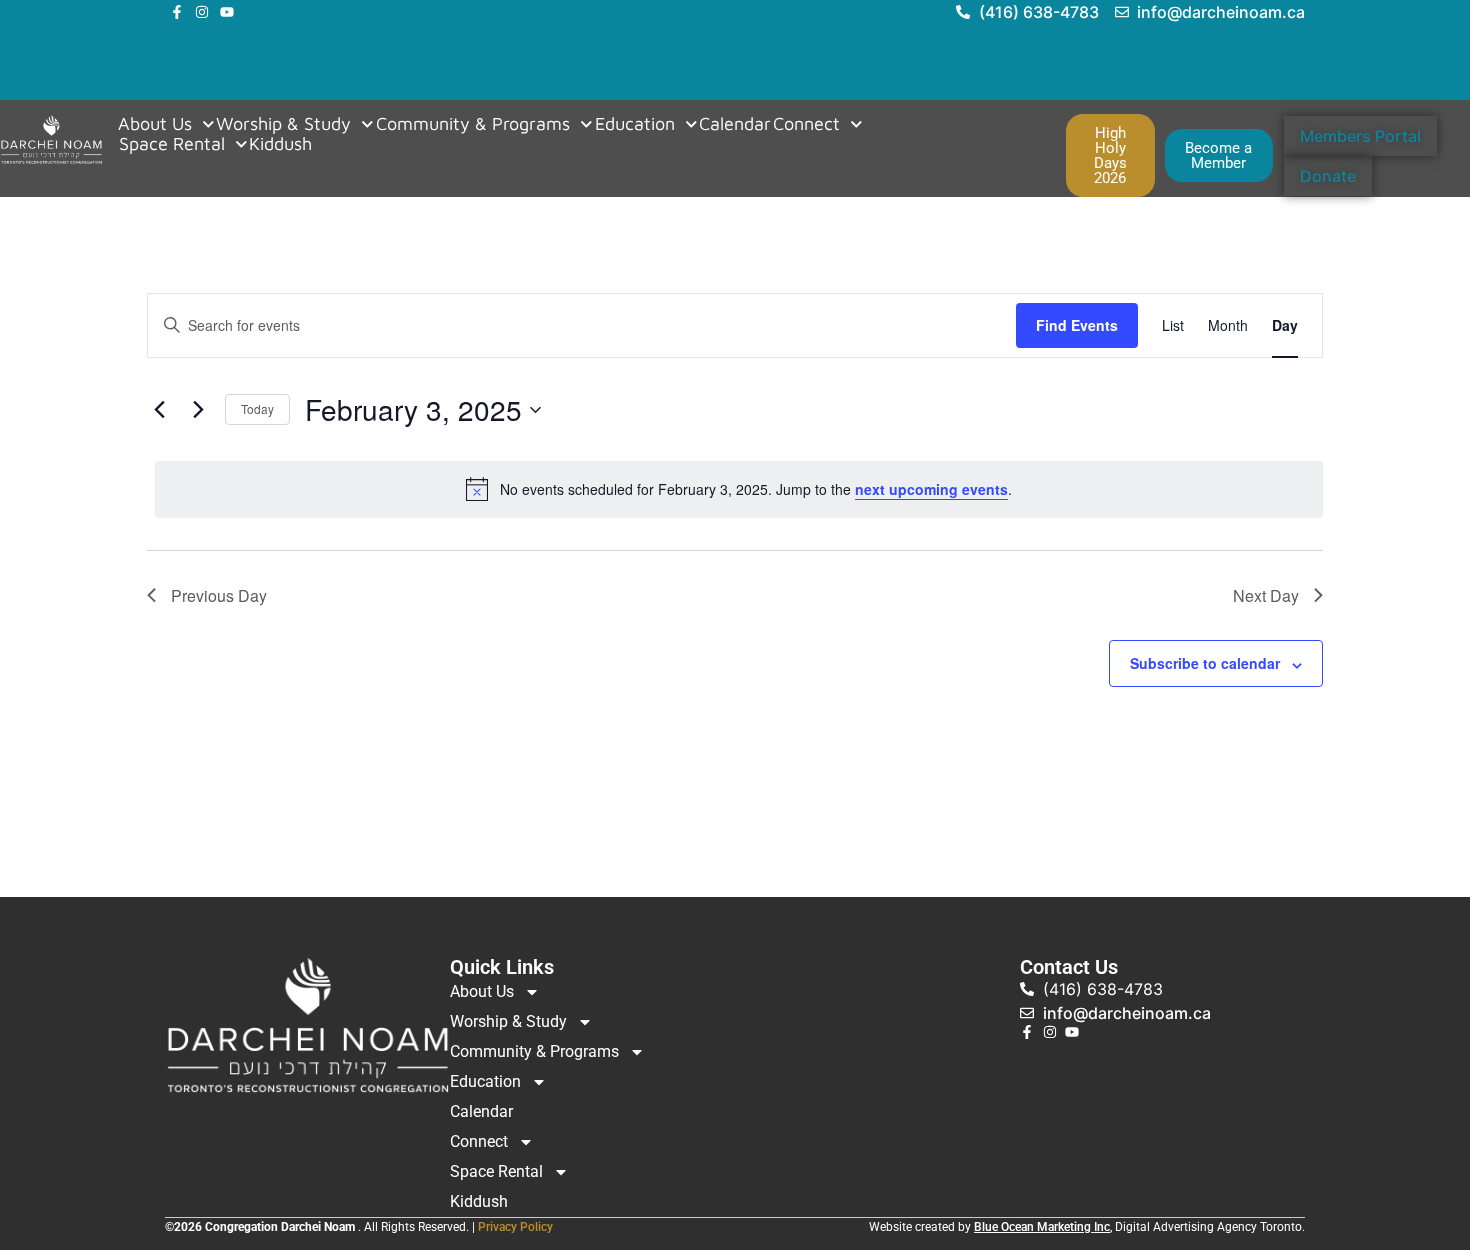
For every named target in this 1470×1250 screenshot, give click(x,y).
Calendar (735, 124)
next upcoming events (931, 489)
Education (635, 124)
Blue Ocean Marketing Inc (1042, 1227)
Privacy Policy (515, 1227)
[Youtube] (227, 12)
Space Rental (172, 144)
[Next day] (198, 410)
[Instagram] (202, 12)
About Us (155, 124)
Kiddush (280, 144)
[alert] (739, 489)
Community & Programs (473, 124)
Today (257, 408)
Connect (806, 124)
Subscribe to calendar (1205, 663)
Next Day (1266, 595)
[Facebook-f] (177, 12)
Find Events (1077, 325)
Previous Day (219, 595)
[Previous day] (159, 410)
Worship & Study (283, 124)
